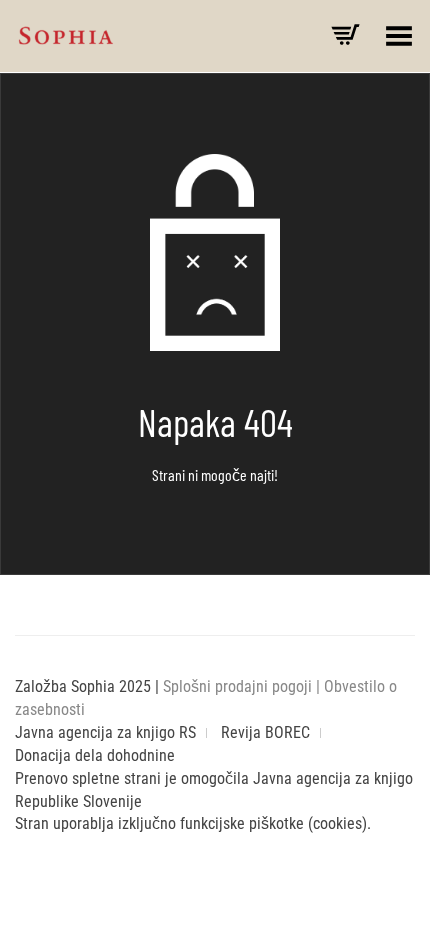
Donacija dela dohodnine (95, 755)
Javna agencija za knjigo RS (105, 732)
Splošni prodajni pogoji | (243, 686)
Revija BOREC (265, 732)
